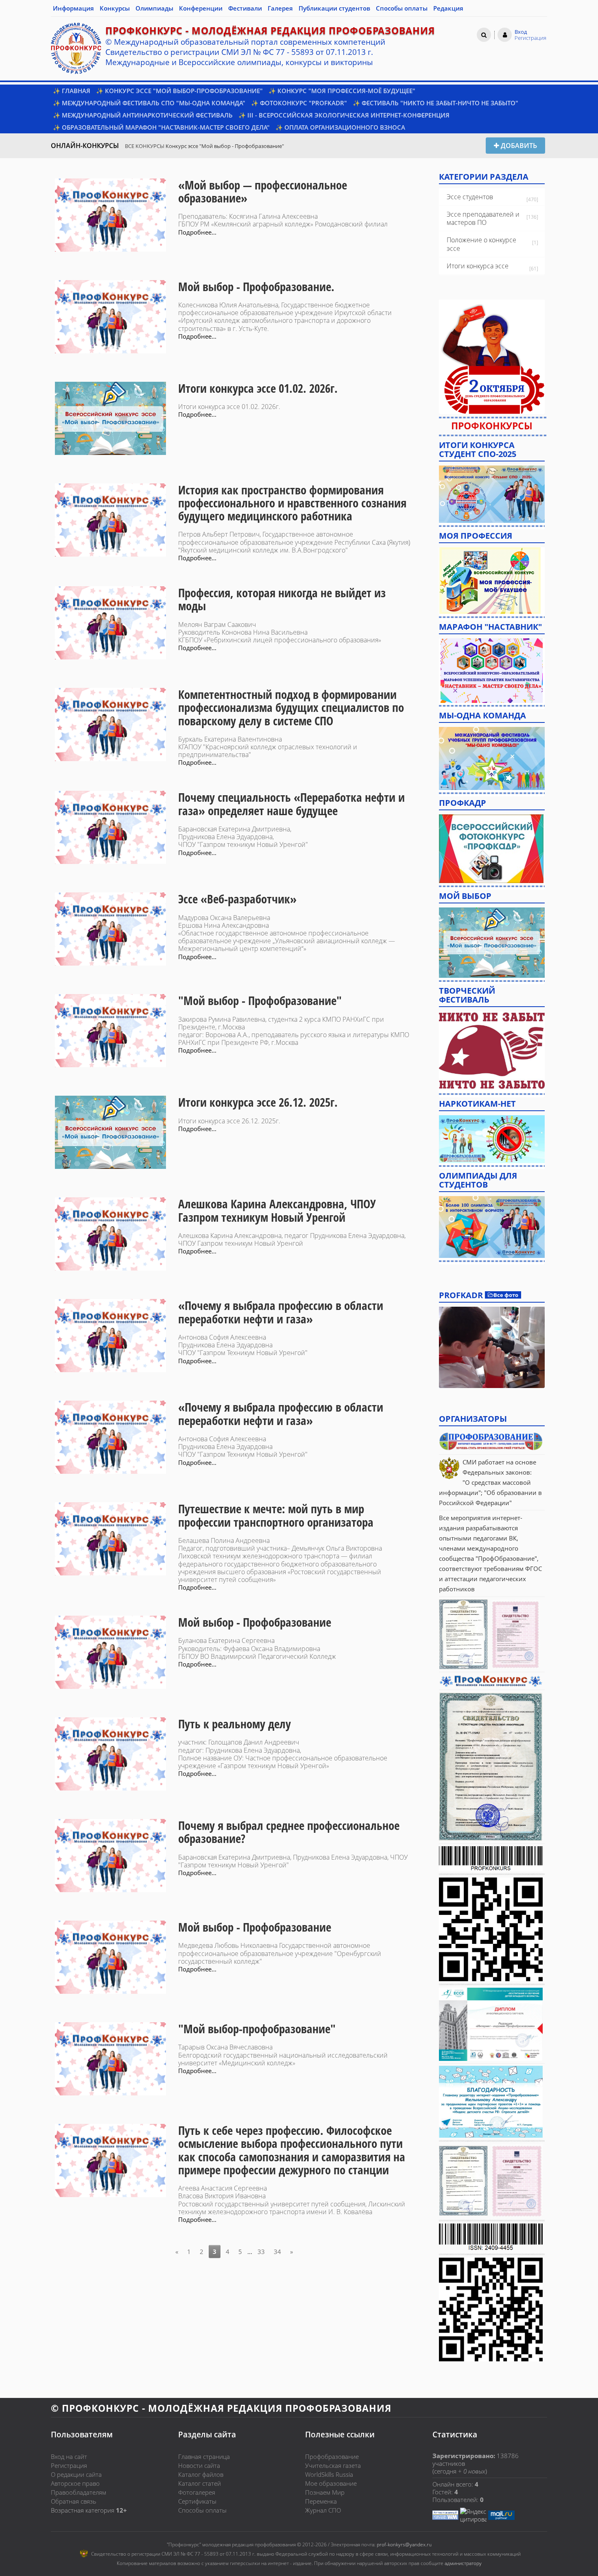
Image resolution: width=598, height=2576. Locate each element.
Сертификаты (197, 2501)
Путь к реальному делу (235, 1724)
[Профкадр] (491, 848)
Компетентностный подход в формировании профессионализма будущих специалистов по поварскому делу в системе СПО (291, 708)
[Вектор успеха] (492, 1138)
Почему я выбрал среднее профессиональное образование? (289, 1832)
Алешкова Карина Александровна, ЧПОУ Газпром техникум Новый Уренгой (277, 1210)
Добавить (518, 146)
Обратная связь (74, 2501)
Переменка (321, 2501)
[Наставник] (492, 670)
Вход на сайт (69, 2456)
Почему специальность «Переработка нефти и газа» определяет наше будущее (291, 804)
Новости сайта (199, 2465)
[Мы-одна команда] (492, 758)
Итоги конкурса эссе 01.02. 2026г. (258, 388)
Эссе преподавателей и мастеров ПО (483, 219)
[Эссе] (492, 942)
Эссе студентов (470, 197)
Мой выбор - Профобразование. (256, 287)
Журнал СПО (323, 2510)
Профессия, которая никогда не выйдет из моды (282, 599)
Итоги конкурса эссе (478, 266)
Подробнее (492, 1347)
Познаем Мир (325, 2492)
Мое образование (331, 2483)
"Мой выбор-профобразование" (257, 2029)
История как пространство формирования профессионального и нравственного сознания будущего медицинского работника (292, 503)
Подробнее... (197, 232)
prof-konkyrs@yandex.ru (404, 2544)
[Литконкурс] (492, 1226)
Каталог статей (200, 2483)
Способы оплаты (202, 2510)
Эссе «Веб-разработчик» (237, 899)
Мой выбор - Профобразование (255, 1622)
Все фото (506, 1295)
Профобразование (332, 2456)
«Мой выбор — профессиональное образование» (263, 191)
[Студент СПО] (492, 493)
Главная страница (204, 2456)
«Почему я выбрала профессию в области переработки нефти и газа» (281, 1312)
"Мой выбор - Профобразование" (260, 1001)
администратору (463, 2563)
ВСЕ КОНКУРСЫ (145, 146)
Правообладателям (79, 2492)
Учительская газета (333, 2465)
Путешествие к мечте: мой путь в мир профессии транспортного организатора (276, 1515)
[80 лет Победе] (492, 1050)
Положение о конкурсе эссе (481, 244)
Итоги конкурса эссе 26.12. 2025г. (258, 1102)
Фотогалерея (197, 2492)
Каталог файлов (201, 2474)
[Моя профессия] (490, 580)
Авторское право (75, 2483)
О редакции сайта (76, 2474)
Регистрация (69, 2465)
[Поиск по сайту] (484, 35)
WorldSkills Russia (329, 2474)
